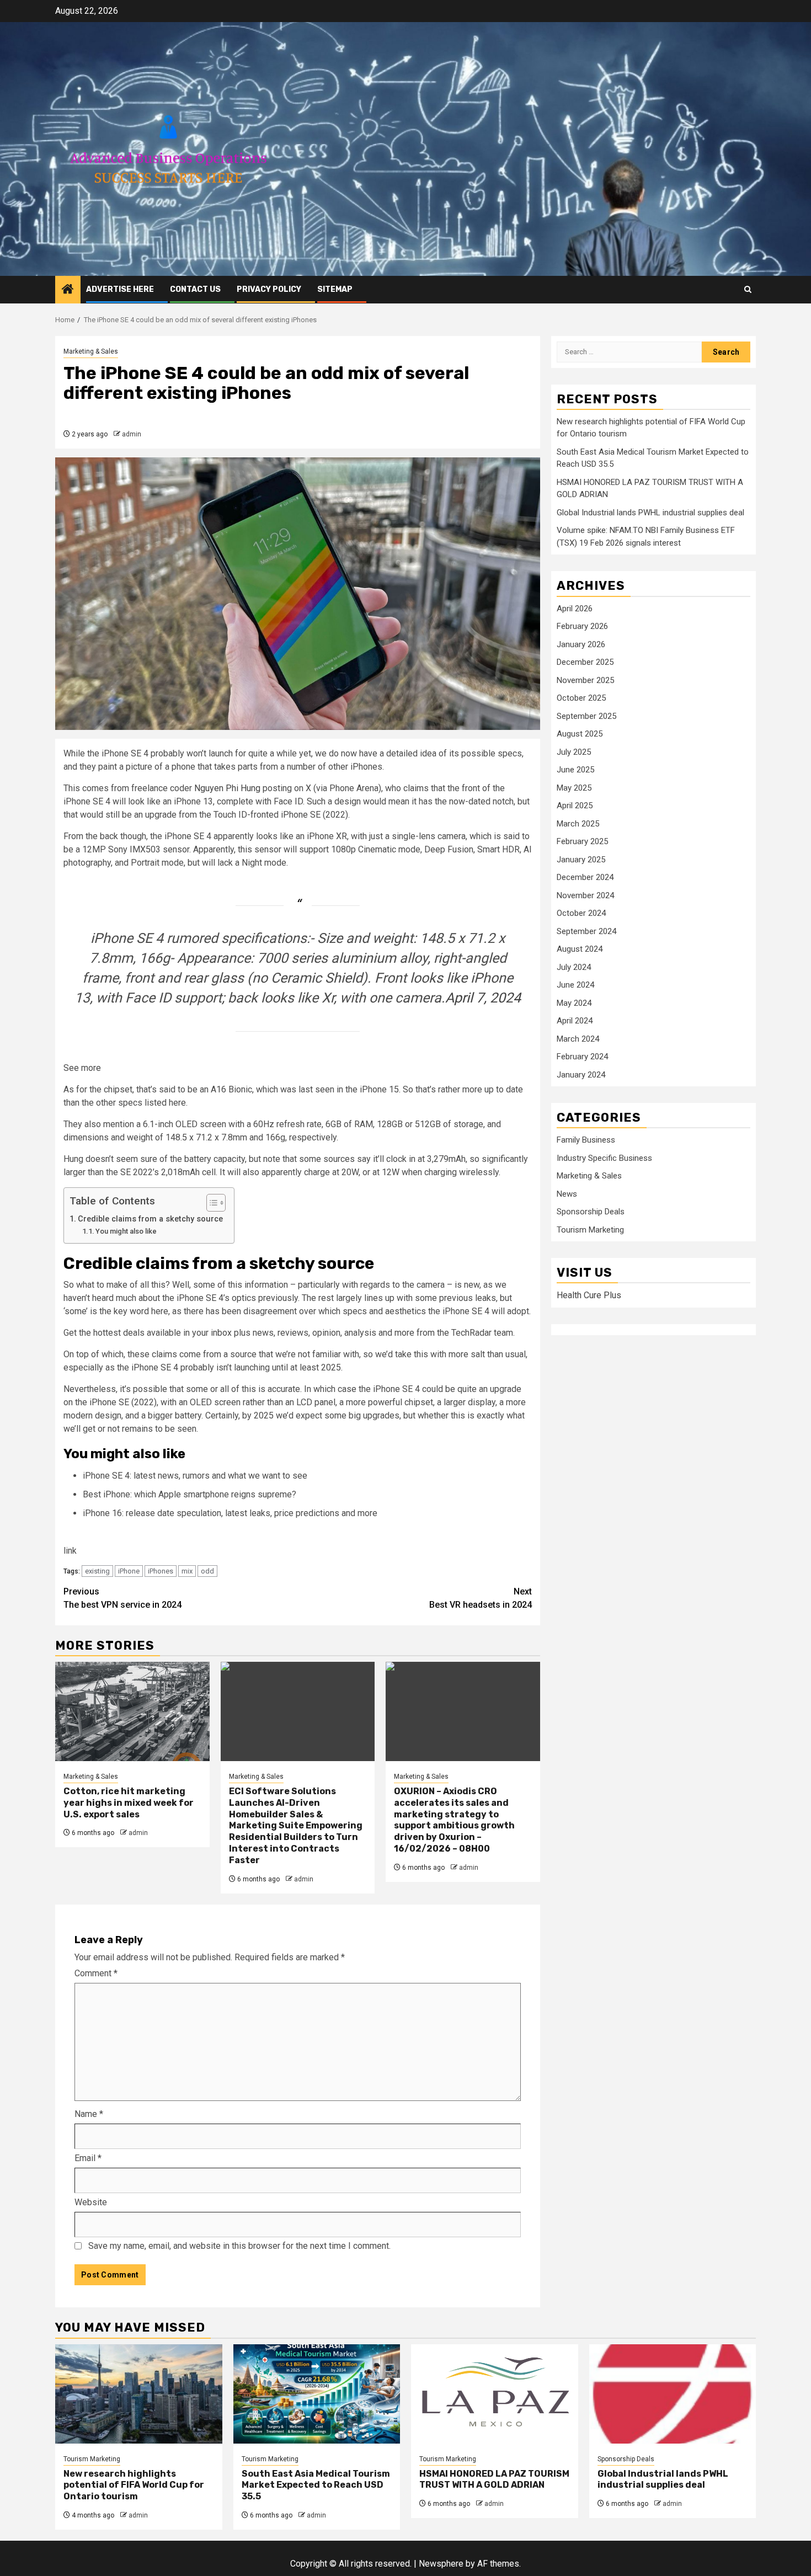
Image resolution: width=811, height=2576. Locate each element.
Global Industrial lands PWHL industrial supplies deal (650, 513)
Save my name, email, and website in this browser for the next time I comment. (239, 2246)
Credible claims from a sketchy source (150, 1219)
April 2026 (575, 609)
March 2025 (578, 824)
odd (207, 1571)
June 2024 (575, 985)
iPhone (129, 1571)
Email (88, 2158)
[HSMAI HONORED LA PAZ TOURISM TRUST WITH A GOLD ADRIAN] (495, 2394)
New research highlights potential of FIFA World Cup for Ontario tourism (134, 2485)
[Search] (748, 289)
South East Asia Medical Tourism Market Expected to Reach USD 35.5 (316, 2485)
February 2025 (582, 842)
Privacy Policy (269, 289)
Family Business (586, 1140)
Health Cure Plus (589, 1296)
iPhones (161, 1571)
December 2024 (585, 878)
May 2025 (574, 788)
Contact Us (195, 289)
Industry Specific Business (604, 1159)
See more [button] (82, 1068)
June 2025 (575, 770)
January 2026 (581, 644)
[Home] (68, 290)
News (567, 1194)
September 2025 (586, 716)
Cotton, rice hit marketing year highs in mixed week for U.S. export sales (129, 1803)
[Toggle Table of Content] (210, 1203)
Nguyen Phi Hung (227, 788)
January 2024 (581, 1075)
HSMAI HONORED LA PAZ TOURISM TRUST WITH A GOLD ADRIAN (494, 2479)
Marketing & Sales (91, 351)
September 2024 (586, 931)
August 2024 (580, 950)
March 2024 (578, 1039)
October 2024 (581, 914)
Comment (96, 1973)
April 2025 (575, 806)
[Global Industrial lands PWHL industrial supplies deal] (673, 2394)
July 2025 (574, 752)
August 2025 (580, 734)
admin (132, 434)
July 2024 (574, 967)
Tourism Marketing (590, 1230)
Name (89, 2114)
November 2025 (585, 680)
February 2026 (582, 627)
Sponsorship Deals (591, 1212)
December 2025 (585, 663)
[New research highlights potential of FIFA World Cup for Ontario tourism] (139, 2394)
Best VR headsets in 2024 (481, 1598)
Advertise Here (120, 289)
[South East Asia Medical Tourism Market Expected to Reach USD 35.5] (317, 2394)
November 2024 (585, 895)
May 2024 (574, 1003)
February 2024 (582, 1057)
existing (97, 1571)
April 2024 (575, 1021)
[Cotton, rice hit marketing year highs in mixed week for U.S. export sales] (132, 1711)
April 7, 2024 (483, 998)
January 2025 (581, 860)
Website (91, 2202)
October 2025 (581, 698)
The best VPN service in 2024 (122, 1598)
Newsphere (441, 2564)
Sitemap (335, 289)
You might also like (126, 1231)
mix (187, 1571)
